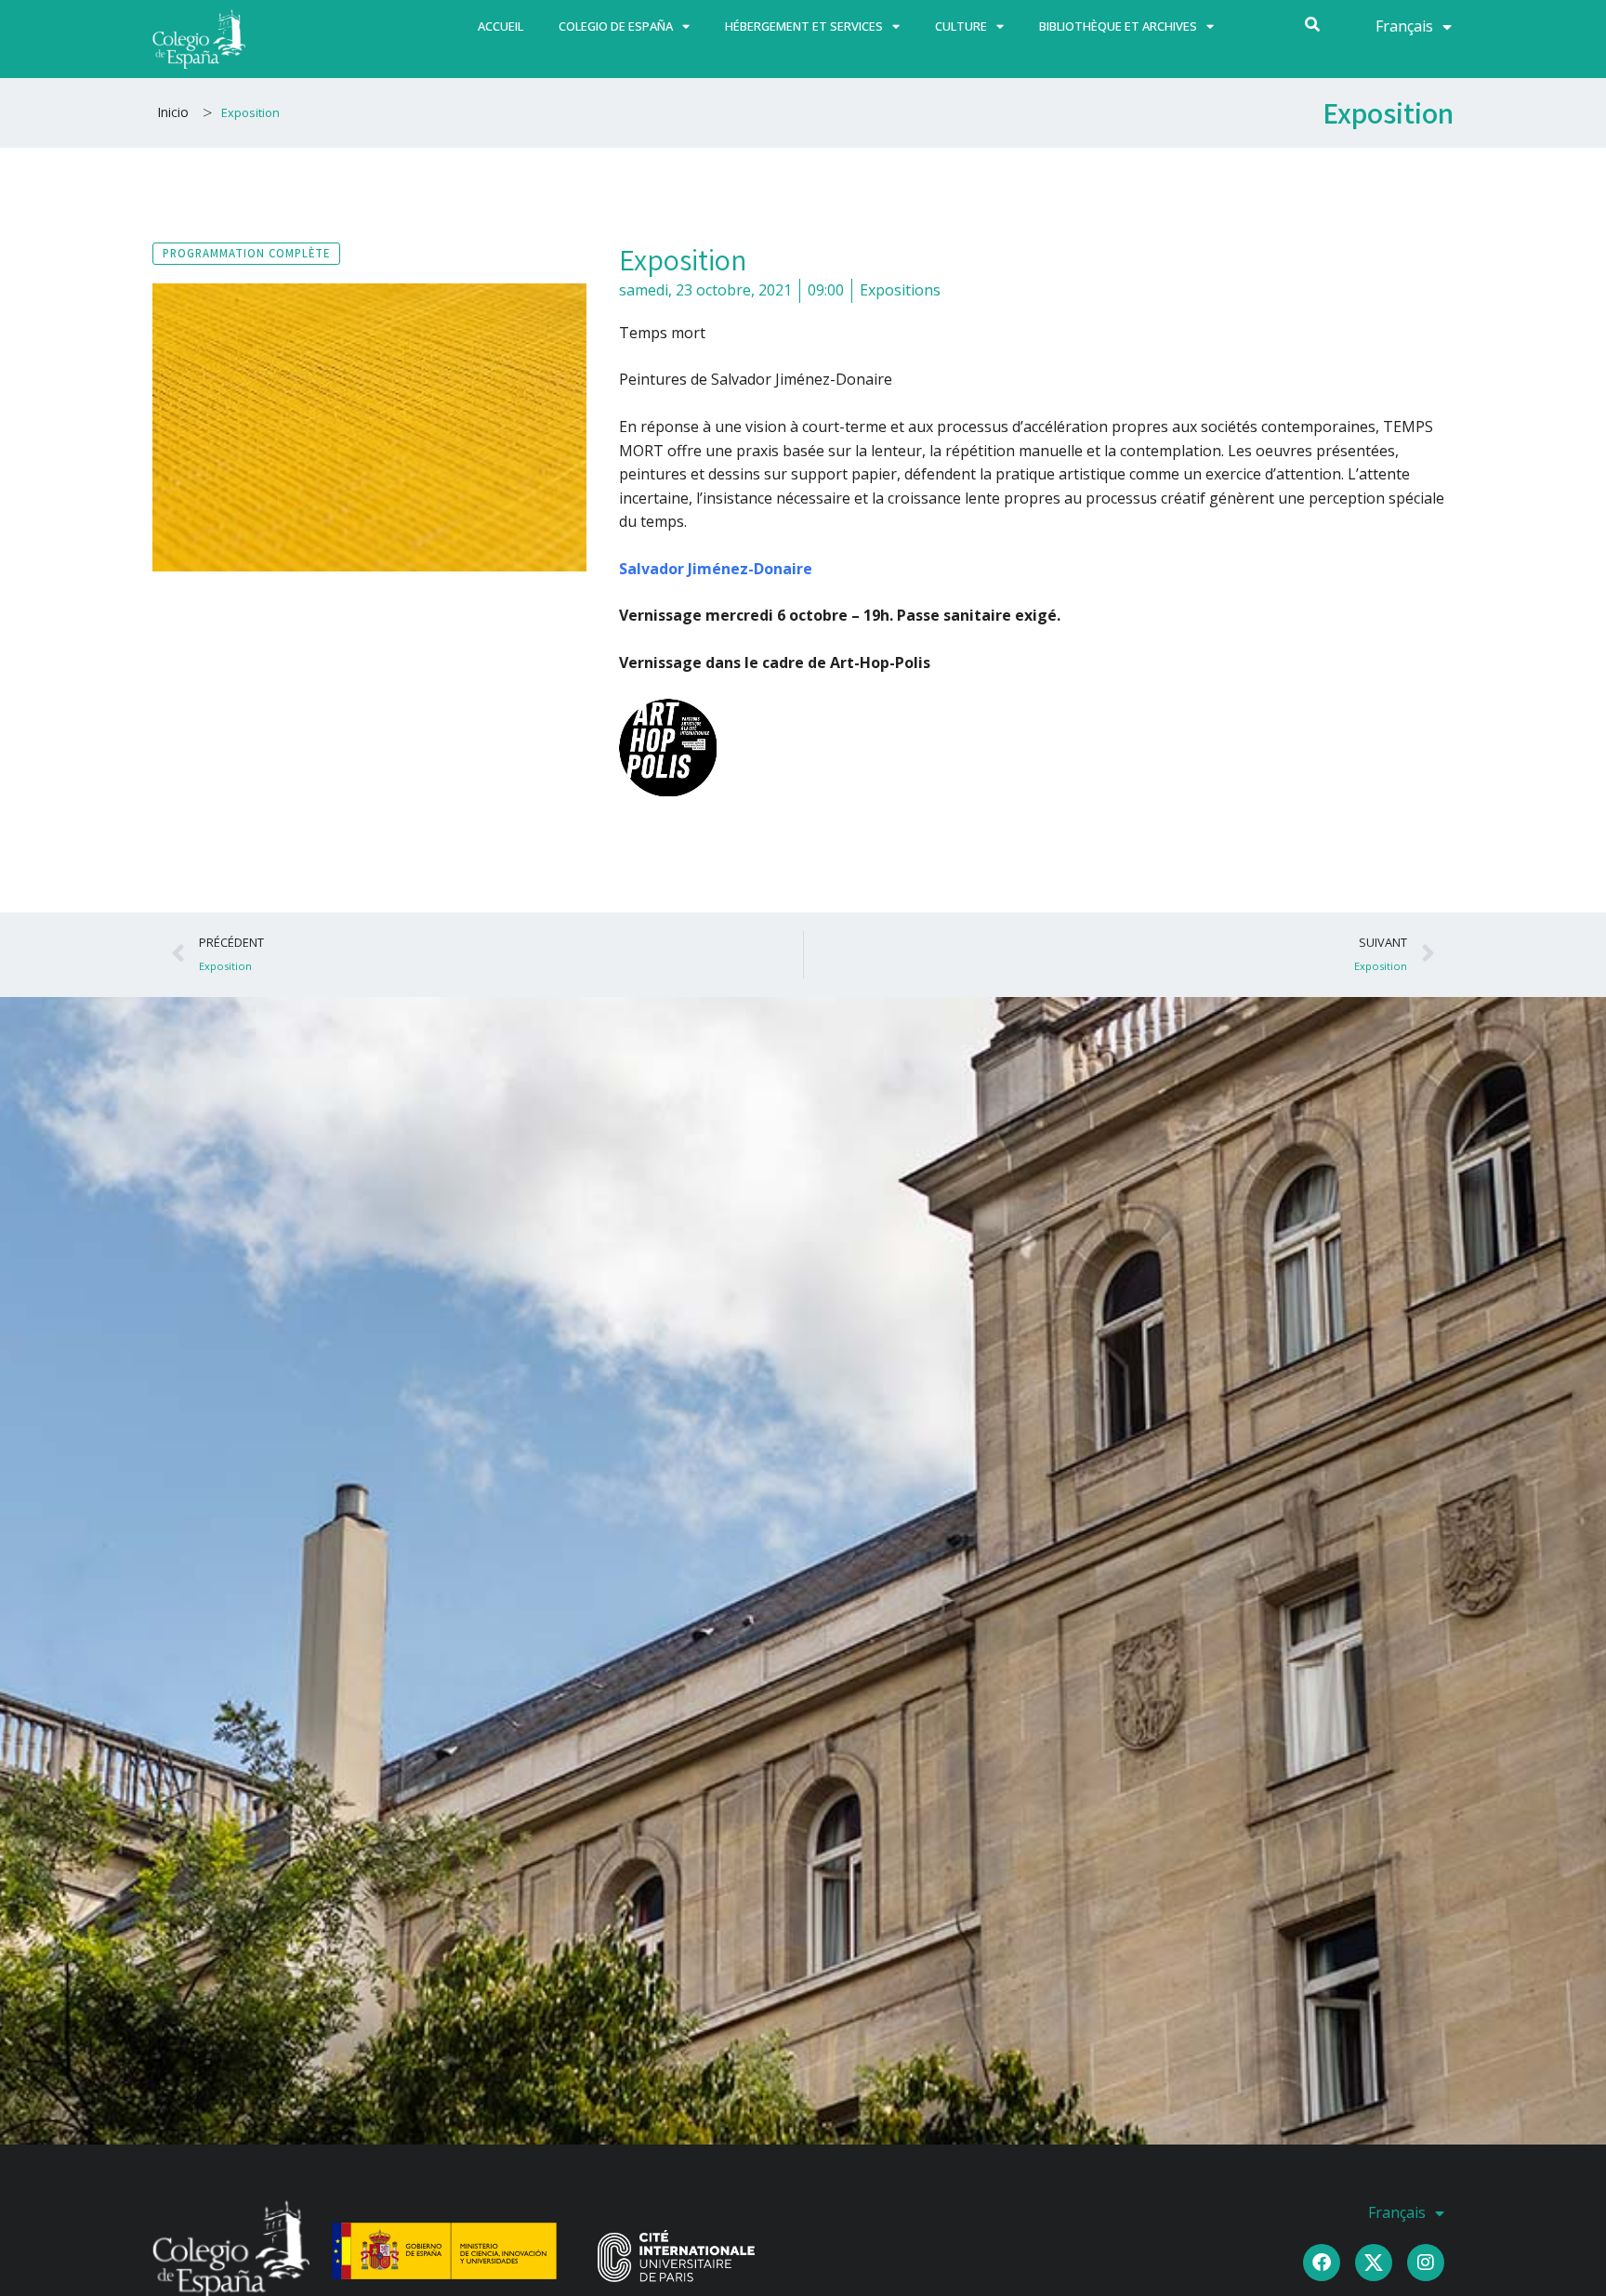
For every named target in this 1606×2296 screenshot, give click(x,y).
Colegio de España (616, 26)
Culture (961, 26)
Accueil (500, 26)
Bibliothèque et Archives (1118, 26)
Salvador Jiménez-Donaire (716, 569)
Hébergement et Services (804, 26)
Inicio (173, 112)
